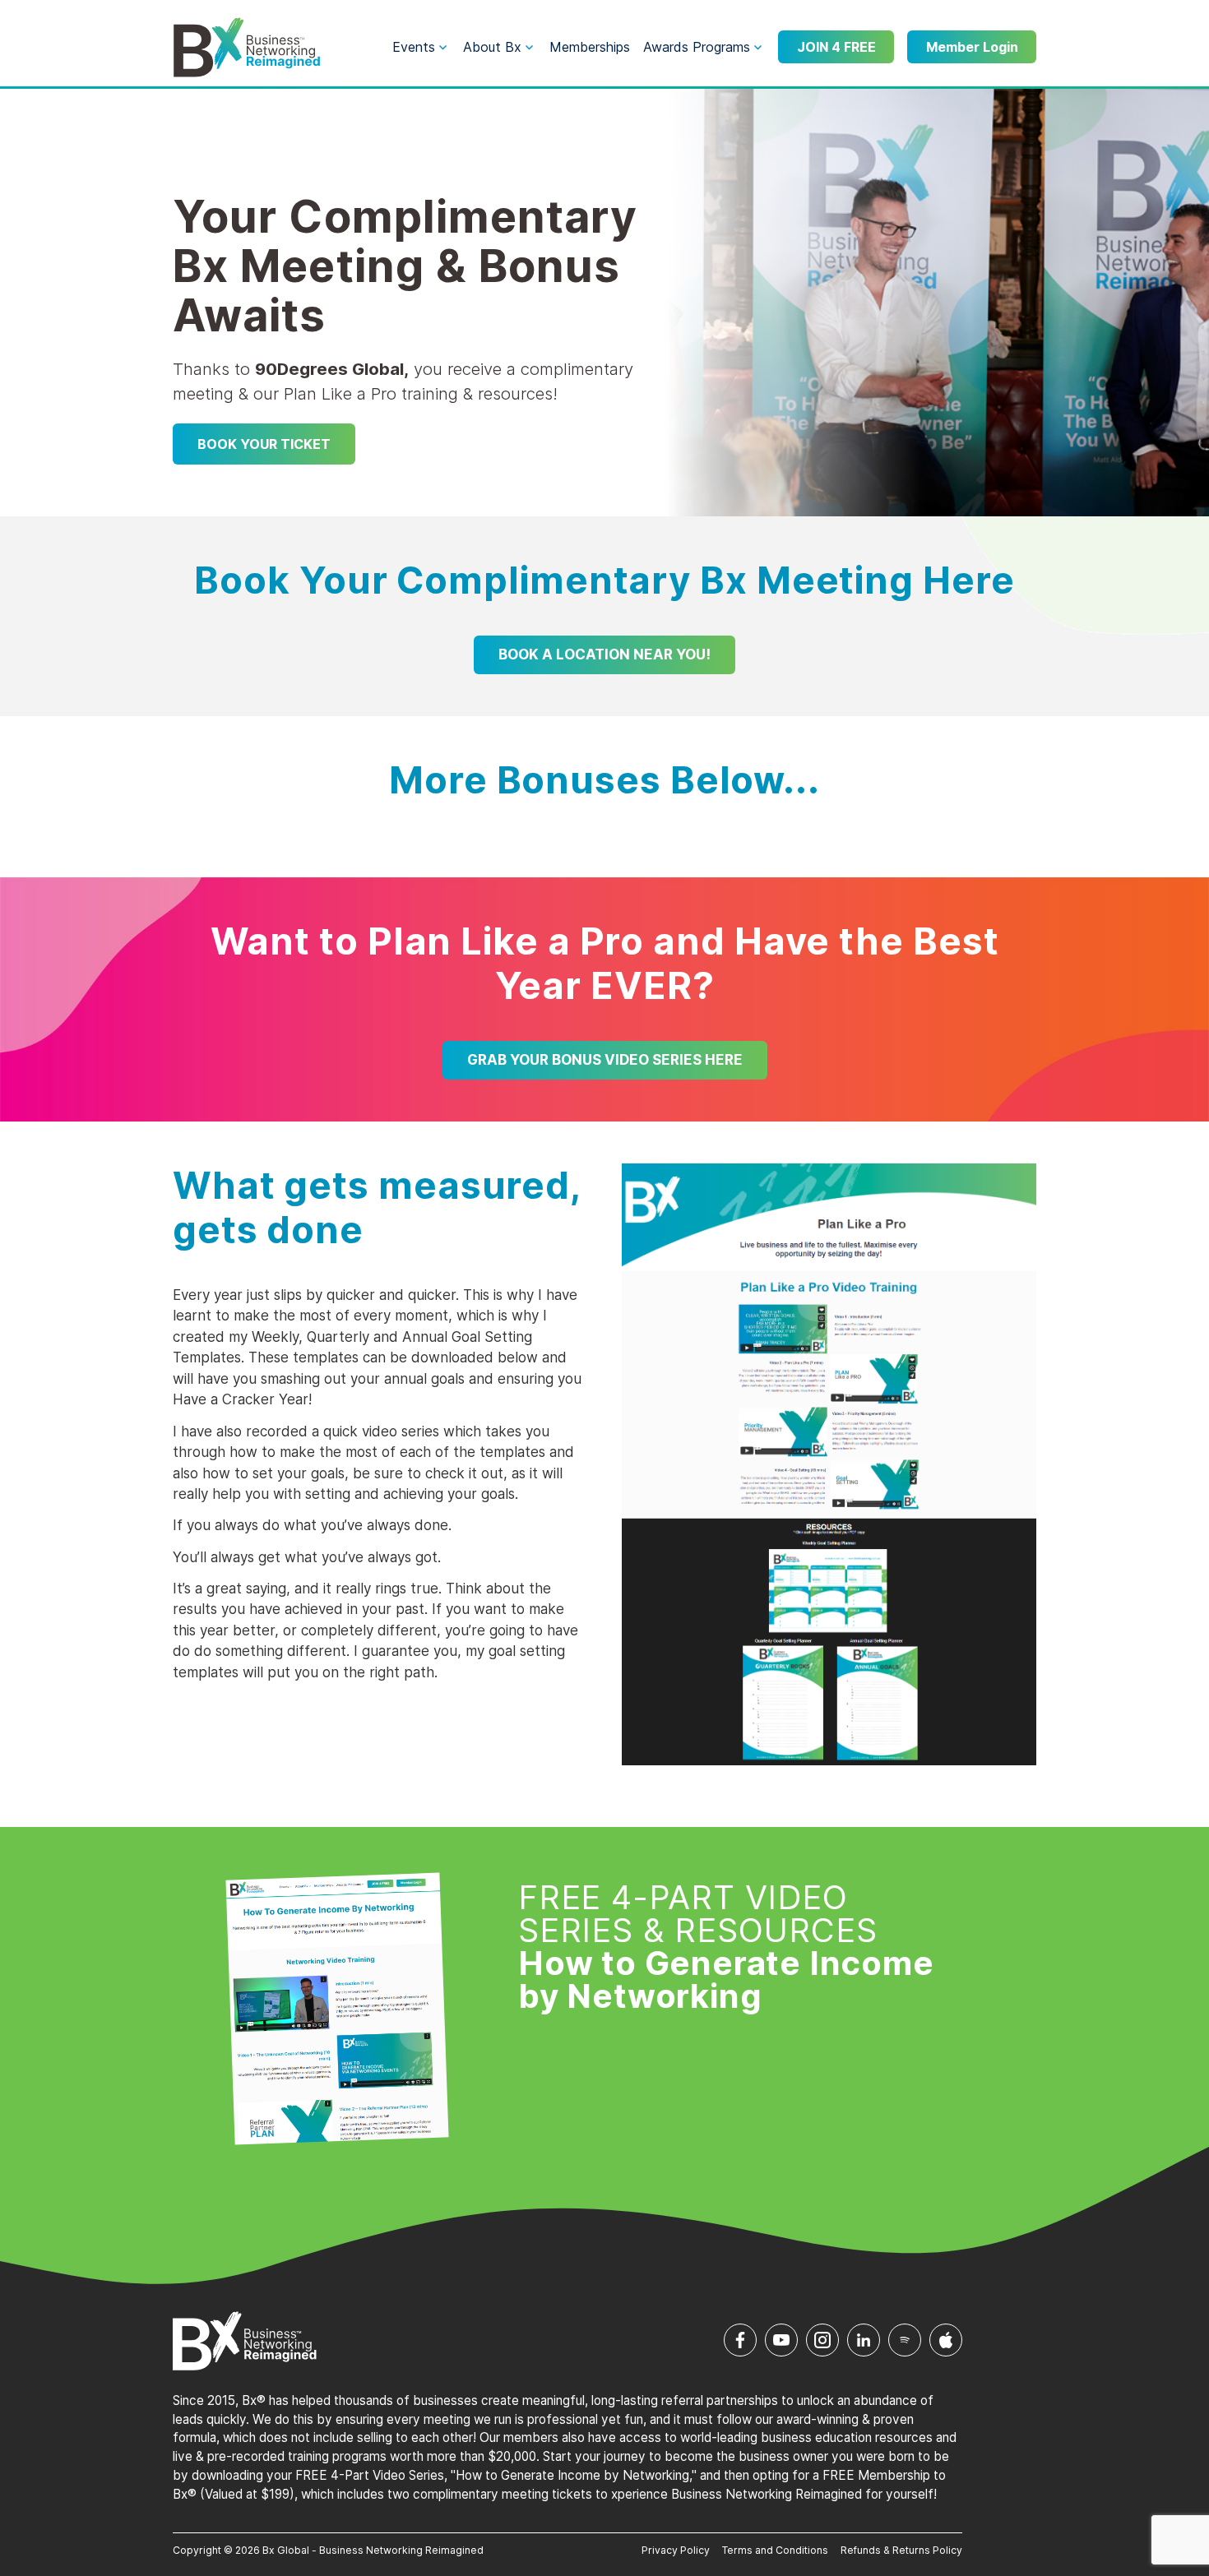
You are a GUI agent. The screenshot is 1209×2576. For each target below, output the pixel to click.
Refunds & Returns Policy (901, 2550)
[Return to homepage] (247, 48)
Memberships (590, 47)
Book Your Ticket (264, 444)
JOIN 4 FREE (836, 47)
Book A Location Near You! (604, 654)
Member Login (972, 47)
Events (414, 47)
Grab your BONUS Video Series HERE (605, 1060)
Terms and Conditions (775, 2550)
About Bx (492, 47)
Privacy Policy (676, 2550)
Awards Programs (697, 47)
